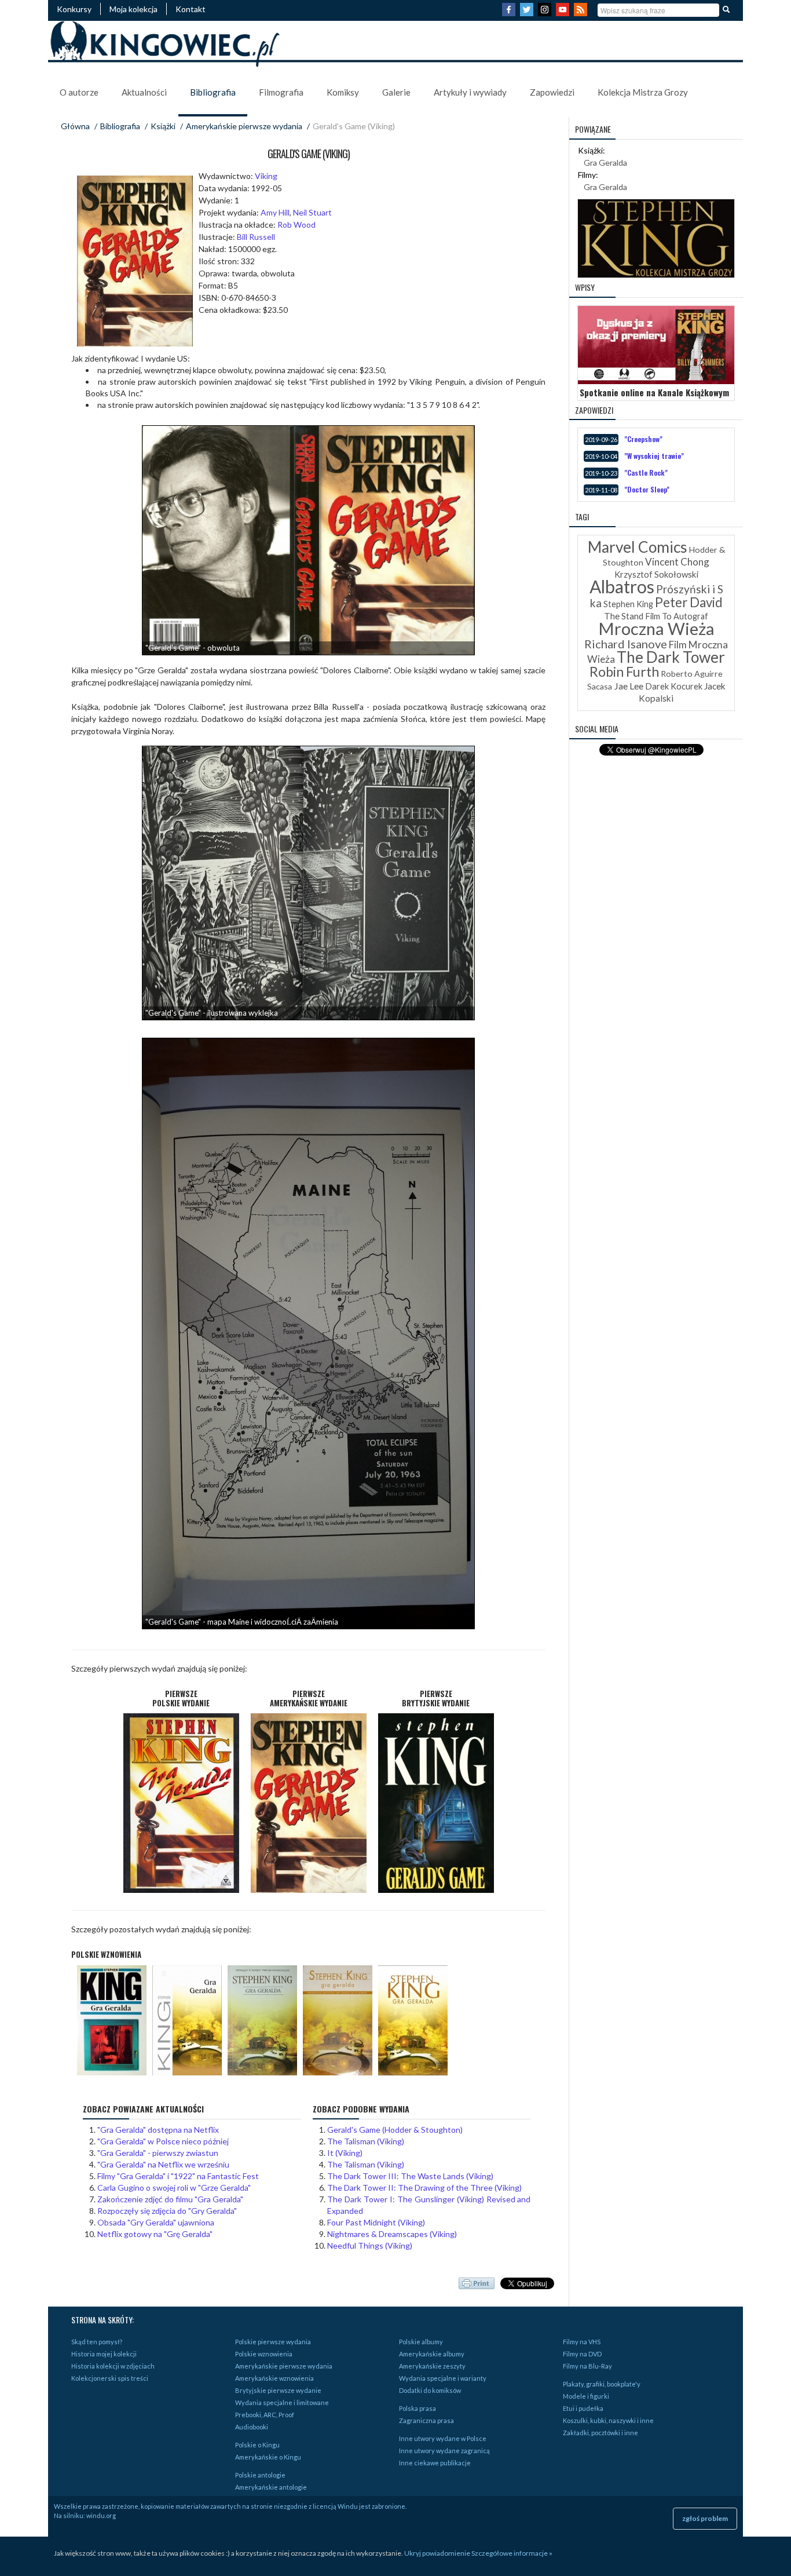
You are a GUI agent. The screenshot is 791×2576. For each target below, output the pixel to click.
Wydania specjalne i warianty (443, 2378)
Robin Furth (624, 672)
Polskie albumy (421, 2342)
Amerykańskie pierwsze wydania (244, 126)
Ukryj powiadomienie (437, 2553)
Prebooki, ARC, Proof (265, 2415)
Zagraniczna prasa (426, 2420)
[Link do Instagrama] (546, 13)
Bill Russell (256, 237)
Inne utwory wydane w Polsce (443, 2438)
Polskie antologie (260, 2475)
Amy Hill (275, 212)
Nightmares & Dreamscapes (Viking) (392, 2234)
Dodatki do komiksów (430, 2390)
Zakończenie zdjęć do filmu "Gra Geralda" (170, 2199)
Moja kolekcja (133, 9)
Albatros (622, 586)
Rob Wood (296, 225)
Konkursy (74, 9)
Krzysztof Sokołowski (656, 574)
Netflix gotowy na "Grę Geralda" (155, 2234)
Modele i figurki (586, 2396)
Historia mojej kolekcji (104, 2354)
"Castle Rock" (646, 472)
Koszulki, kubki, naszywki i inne (608, 2420)
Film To (658, 616)
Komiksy (343, 92)
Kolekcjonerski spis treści (110, 2378)
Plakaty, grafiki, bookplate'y (602, 2384)
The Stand (624, 616)
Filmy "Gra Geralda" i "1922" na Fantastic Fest (178, 2176)
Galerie (396, 92)
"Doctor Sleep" (647, 489)
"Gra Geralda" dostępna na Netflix (158, 2130)
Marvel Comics (638, 547)
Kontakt (191, 9)
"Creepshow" (643, 439)
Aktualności (144, 92)
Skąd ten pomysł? (97, 2342)
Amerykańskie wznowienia (274, 2378)
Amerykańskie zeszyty (432, 2366)
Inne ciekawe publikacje (435, 2463)
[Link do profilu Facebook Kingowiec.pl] (510, 13)
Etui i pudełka (583, 2408)
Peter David (689, 602)
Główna (75, 126)
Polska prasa (418, 2408)
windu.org (101, 2515)
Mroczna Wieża (656, 628)
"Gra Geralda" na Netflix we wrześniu (163, 2164)
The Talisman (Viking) (366, 2141)
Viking (266, 176)
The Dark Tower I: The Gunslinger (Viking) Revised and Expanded (429, 2205)
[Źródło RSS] (582, 13)
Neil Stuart (312, 212)
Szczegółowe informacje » (512, 2553)
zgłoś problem (705, 2518)
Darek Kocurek (674, 686)
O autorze (79, 92)
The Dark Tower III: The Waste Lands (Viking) (410, 2176)
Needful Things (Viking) (370, 2245)
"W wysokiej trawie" (654, 456)
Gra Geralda (605, 163)
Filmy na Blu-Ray (587, 2366)
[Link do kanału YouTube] (564, 13)
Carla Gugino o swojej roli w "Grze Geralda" (174, 2188)
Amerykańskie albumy (432, 2354)
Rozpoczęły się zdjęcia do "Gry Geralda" (167, 2211)
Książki (163, 126)
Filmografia (281, 92)
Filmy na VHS (582, 2342)
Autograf (691, 616)
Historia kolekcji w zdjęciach (113, 2366)
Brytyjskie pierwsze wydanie (278, 2390)
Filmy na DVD (582, 2354)
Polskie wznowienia (264, 2354)
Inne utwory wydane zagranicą (444, 2451)
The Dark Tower (671, 657)
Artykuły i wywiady (470, 92)
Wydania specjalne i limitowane (282, 2402)
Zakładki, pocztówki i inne (600, 2433)
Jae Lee (629, 686)
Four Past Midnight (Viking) (376, 2222)
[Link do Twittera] (528, 13)
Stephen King (628, 604)
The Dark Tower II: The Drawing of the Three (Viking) (424, 2188)
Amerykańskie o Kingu (268, 2457)
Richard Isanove (626, 644)
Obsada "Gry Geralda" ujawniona (156, 2222)
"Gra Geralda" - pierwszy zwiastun (158, 2153)
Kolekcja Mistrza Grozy (643, 92)
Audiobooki (252, 2427)
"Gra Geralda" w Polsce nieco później (163, 2141)
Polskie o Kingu (257, 2445)
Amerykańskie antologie (271, 2487)
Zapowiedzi (552, 92)
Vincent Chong (677, 562)
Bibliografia (213, 92)
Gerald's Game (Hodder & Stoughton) (395, 2130)
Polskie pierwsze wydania (273, 2342)
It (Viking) (345, 2153)
